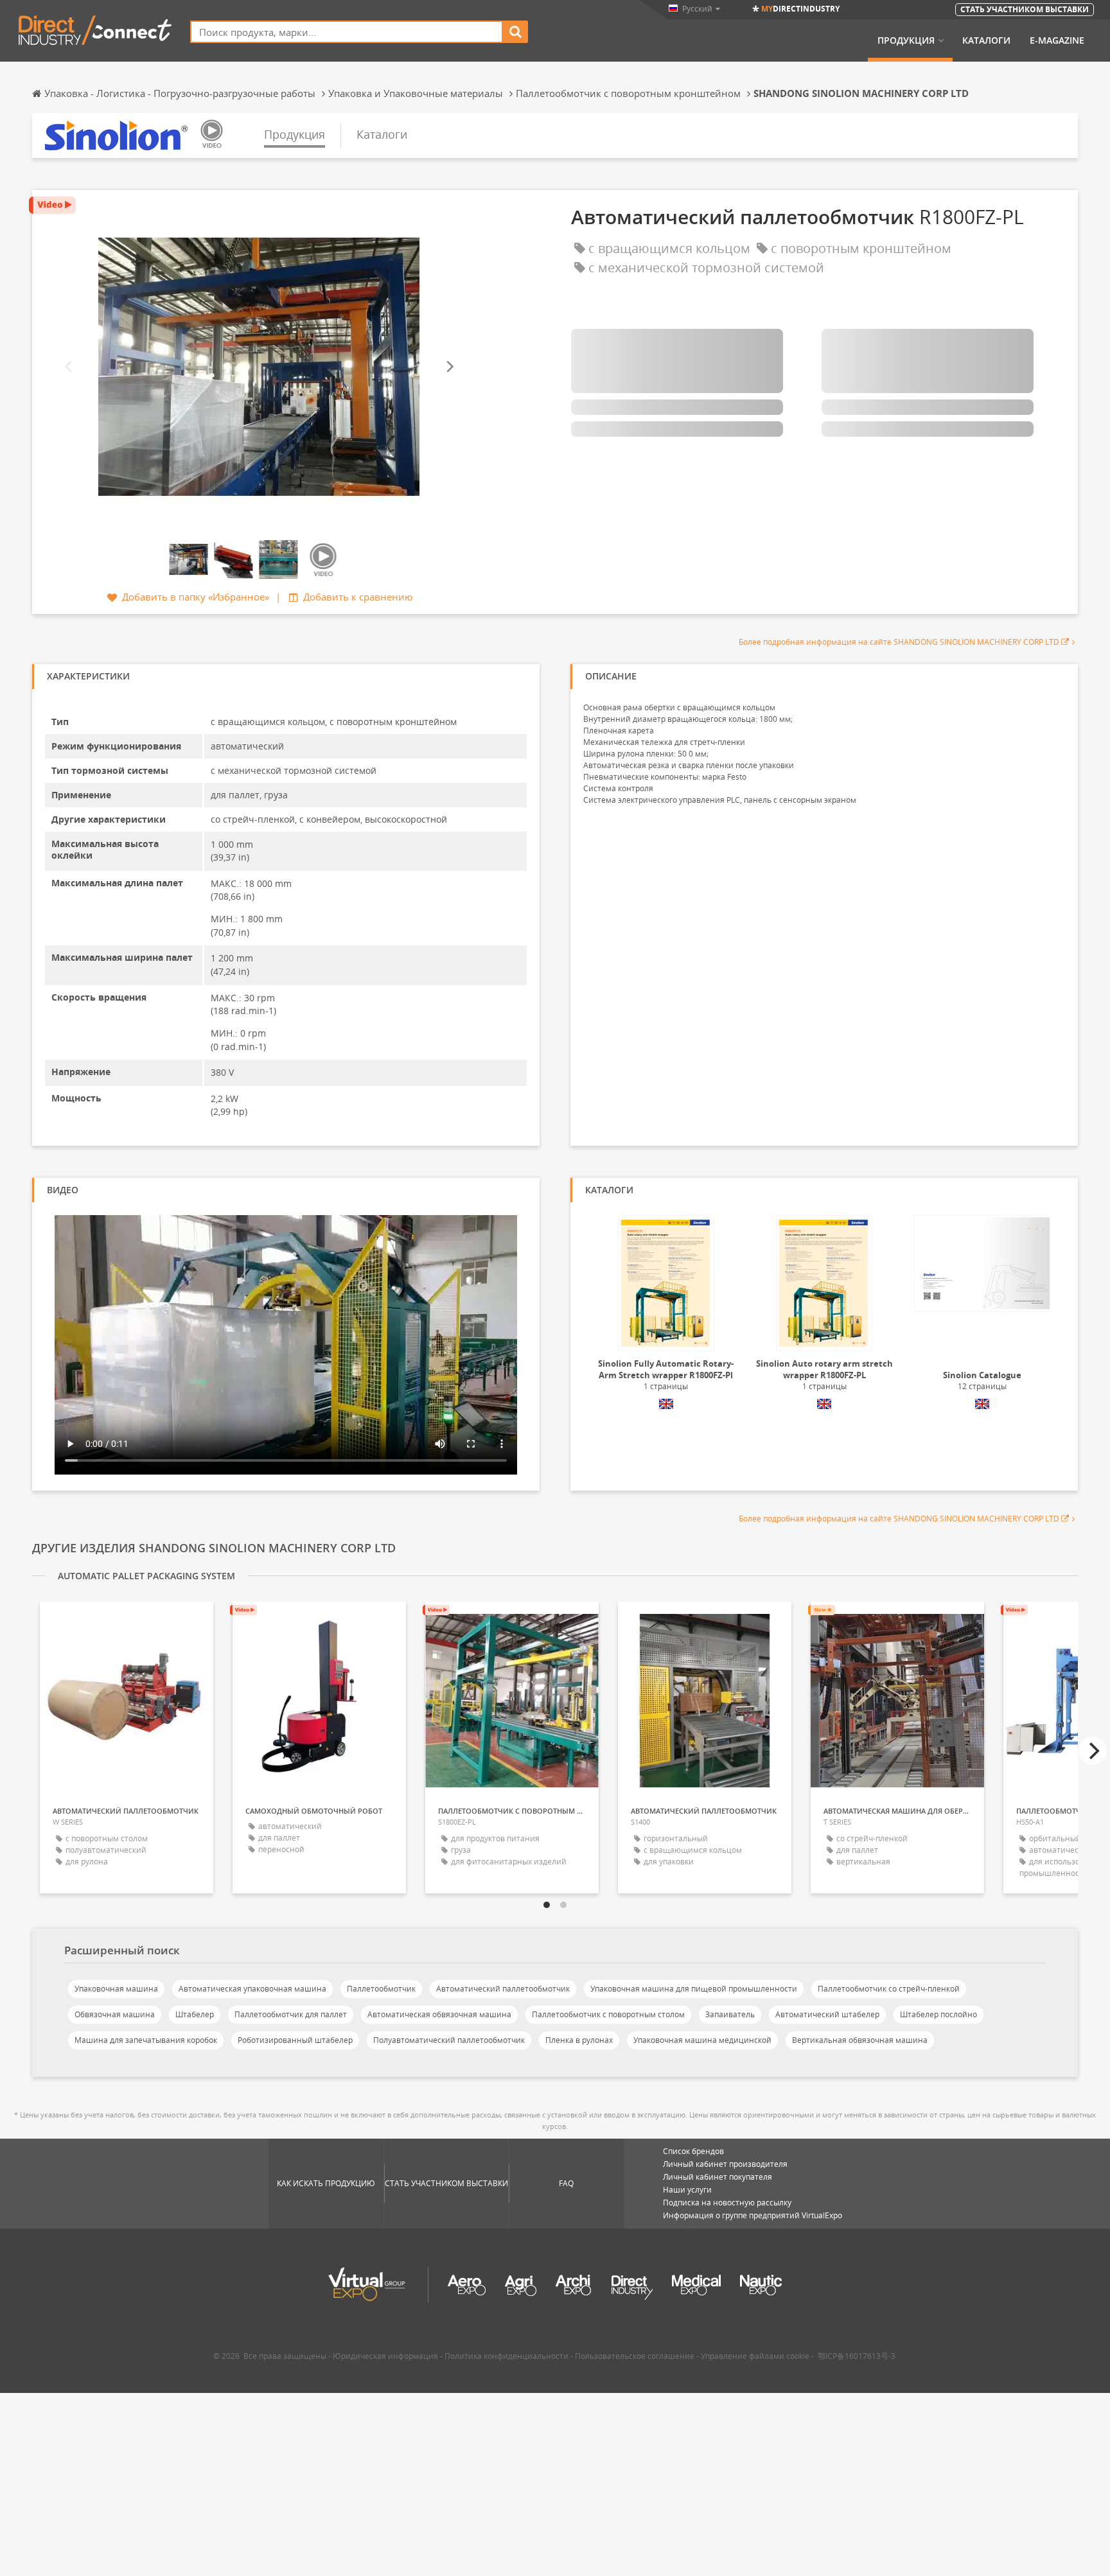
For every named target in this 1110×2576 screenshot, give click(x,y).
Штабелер (195, 2014)
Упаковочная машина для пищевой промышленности (694, 1989)
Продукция (906, 40)
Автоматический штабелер (827, 2014)
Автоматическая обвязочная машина (439, 2014)
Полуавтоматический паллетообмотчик (449, 2040)
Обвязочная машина (115, 2014)
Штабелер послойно (938, 2014)
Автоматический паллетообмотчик (503, 1989)
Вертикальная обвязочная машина (860, 2040)
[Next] (449, 367)
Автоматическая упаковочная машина (252, 1989)
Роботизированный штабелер (295, 2040)
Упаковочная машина (116, 1989)
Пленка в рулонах (579, 2040)
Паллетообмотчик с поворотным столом (608, 2014)
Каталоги (986, 40)
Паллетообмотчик (381, 1989)
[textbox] (347, 32)
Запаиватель (730, 2014)
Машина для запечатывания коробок (146, 2040)
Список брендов (693, 2151)
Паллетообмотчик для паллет (291, 2014)
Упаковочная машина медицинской (702, 2040)
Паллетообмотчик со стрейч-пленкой (889, 1989)
